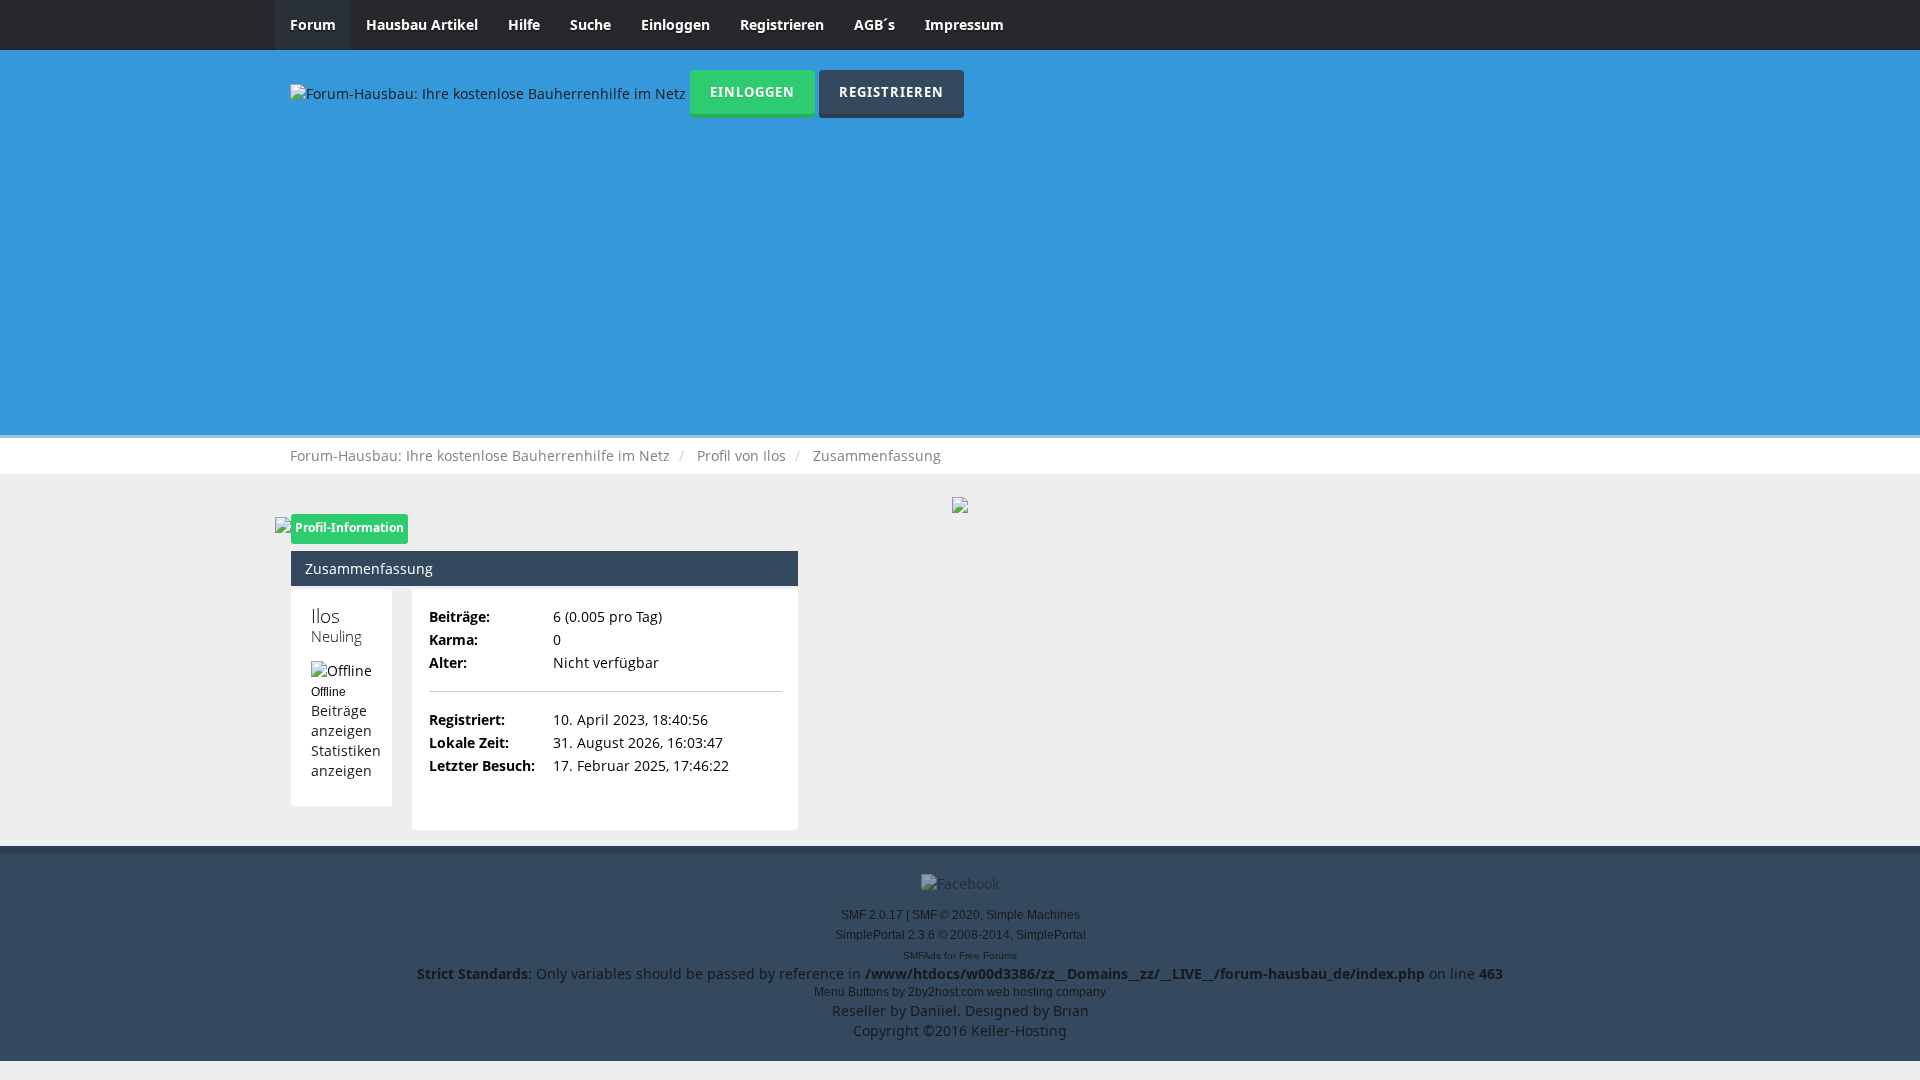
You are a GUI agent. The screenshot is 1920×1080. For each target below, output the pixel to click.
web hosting (1020, 992)
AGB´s (874, 24)
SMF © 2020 (946, 915)
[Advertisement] (960, 268)
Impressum (964, 24)
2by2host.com (946, 992)
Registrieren (782, 24)
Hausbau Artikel (422, 24)
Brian (1071, 1010)
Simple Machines (1033, 915)
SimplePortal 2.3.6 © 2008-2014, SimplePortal (960, 935)
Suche (590, 24)
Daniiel (933, 1010)
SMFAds (922, 955)
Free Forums (988, 955)
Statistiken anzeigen (346, 760)
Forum (313, 24)
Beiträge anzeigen (341, 720)
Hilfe (524, 24)
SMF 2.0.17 (872, 915)
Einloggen (675, 24)
